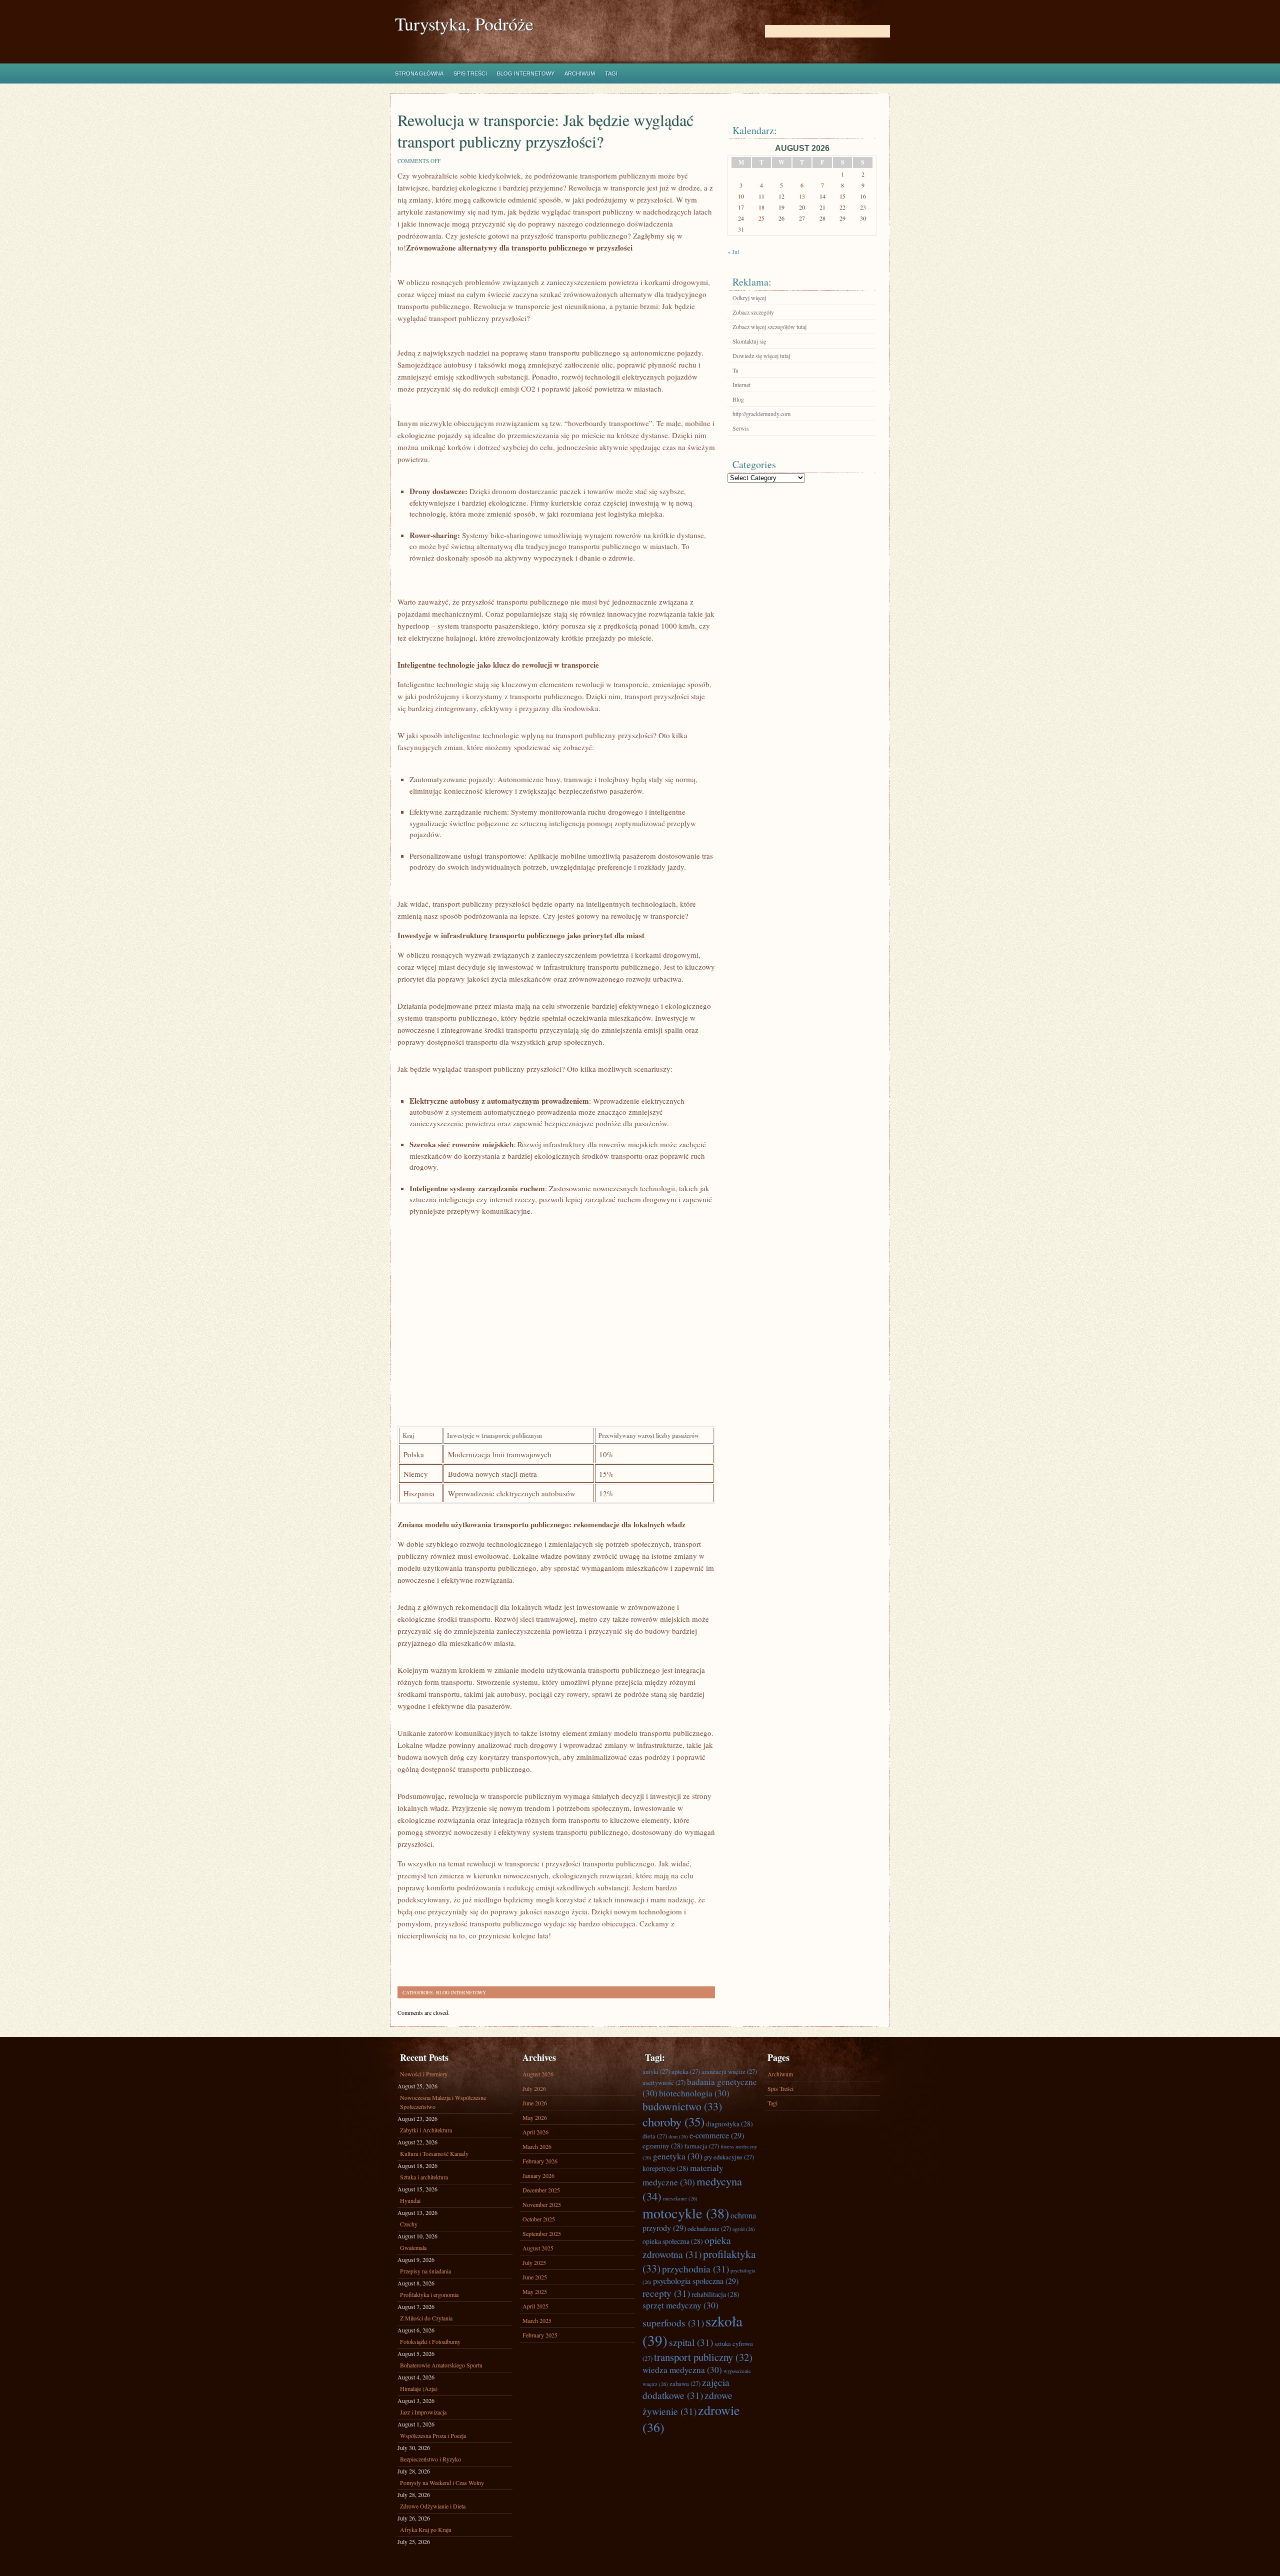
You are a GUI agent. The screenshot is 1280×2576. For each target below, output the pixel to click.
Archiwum (580, 74)
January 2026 (538, 2175)
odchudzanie (709, 2228)
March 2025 (537, 2320)
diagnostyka (729, 2124)
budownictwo (682, 2106)
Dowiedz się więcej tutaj (761, 356)
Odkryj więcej (749, 298)
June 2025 (535, 2277)
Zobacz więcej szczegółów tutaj (769, 327)
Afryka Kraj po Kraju (426, 2529)
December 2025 (541, 2190)
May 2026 (535, 2117)
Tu (735, 370)
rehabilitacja (715, 2294)
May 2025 (535, 2291)
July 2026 (534, 2088)
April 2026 (535, 2132)
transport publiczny (703, 2357)
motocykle (686, 2213)
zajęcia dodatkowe (686, 2388)
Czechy (409, 2224)
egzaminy (663, 2146)
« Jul (733, 252)
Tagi (611, 74)
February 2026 (540, 2161)
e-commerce (717, 2135)
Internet (741, 385)
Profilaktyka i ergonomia (429, 2294)
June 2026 (535, 2103)
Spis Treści (470, 74)
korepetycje (665, 2168)
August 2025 (538, 2248)
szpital (691, 2342)
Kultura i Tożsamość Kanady (434, 2153)
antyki (656, 2071)
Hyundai (410, 2200)
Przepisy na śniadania (425, 2271)
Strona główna (419, 74)
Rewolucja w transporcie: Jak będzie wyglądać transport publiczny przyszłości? (545, 131)
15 (842, 196)
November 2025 (542, 2204)
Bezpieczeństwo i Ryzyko (430, 2459)
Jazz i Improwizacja (423, 2412)
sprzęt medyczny (680, 2305)
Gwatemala (413, 2247)
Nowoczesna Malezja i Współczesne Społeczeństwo (443, 2102)
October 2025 (539, 2219)
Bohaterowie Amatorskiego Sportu (441, 2365)
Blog (738, 399)
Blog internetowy (526, 74)
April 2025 (535, 2306)
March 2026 (537, 2146)
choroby (673, 2122)
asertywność (664, 2082)
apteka (686, 2071)
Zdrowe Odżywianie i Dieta (433, 2506)
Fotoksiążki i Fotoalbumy (430, 2341)
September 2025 (542, 2233)
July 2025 (534, 2262)
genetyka (678, 2156)
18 (761, 207)
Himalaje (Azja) (419, 2388)
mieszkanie (680, 2198)
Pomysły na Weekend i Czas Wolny (442, 2482)
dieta (655, 2136)
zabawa (685, 2383)
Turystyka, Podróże (464, 24)
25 (761, 218)
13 (802, 196)
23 (863, 207)
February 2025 (540, 2335)
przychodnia (695, 2268)
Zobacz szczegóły (753, 312)
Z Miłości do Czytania (426, 2318)
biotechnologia (694, 2093)
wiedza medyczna (682, 2370)
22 (842, 207)
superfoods (673, 2322)
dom (678, 2136)
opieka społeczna (673, 2241)
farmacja (702, 2146)
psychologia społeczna (696, 2281)
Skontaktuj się (749, 341)
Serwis (741, 428)
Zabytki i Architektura (426, 2130)
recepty (666, 2293)
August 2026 (538, 2074)
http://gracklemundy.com (761, 414)
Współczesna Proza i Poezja (433, 2435)
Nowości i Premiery (424, 2074)
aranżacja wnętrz (729, 2071)
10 (741, 196)
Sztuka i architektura (424, 2177)
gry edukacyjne (729, 2157)
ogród (744, 2229)
